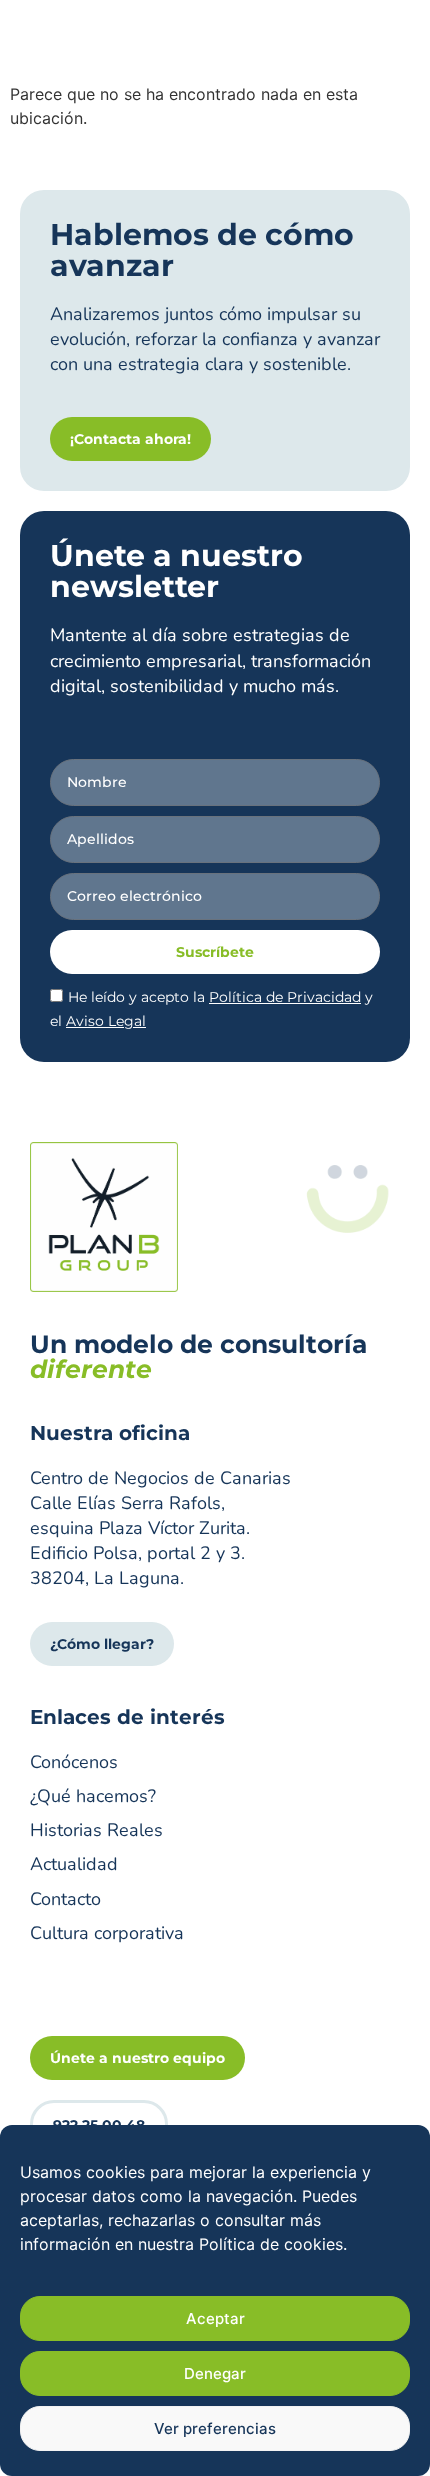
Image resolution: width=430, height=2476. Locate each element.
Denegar (215, 2373)
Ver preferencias (215, 2428)
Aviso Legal (106, 1021)
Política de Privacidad (285, 997)
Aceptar (215, 2318)
